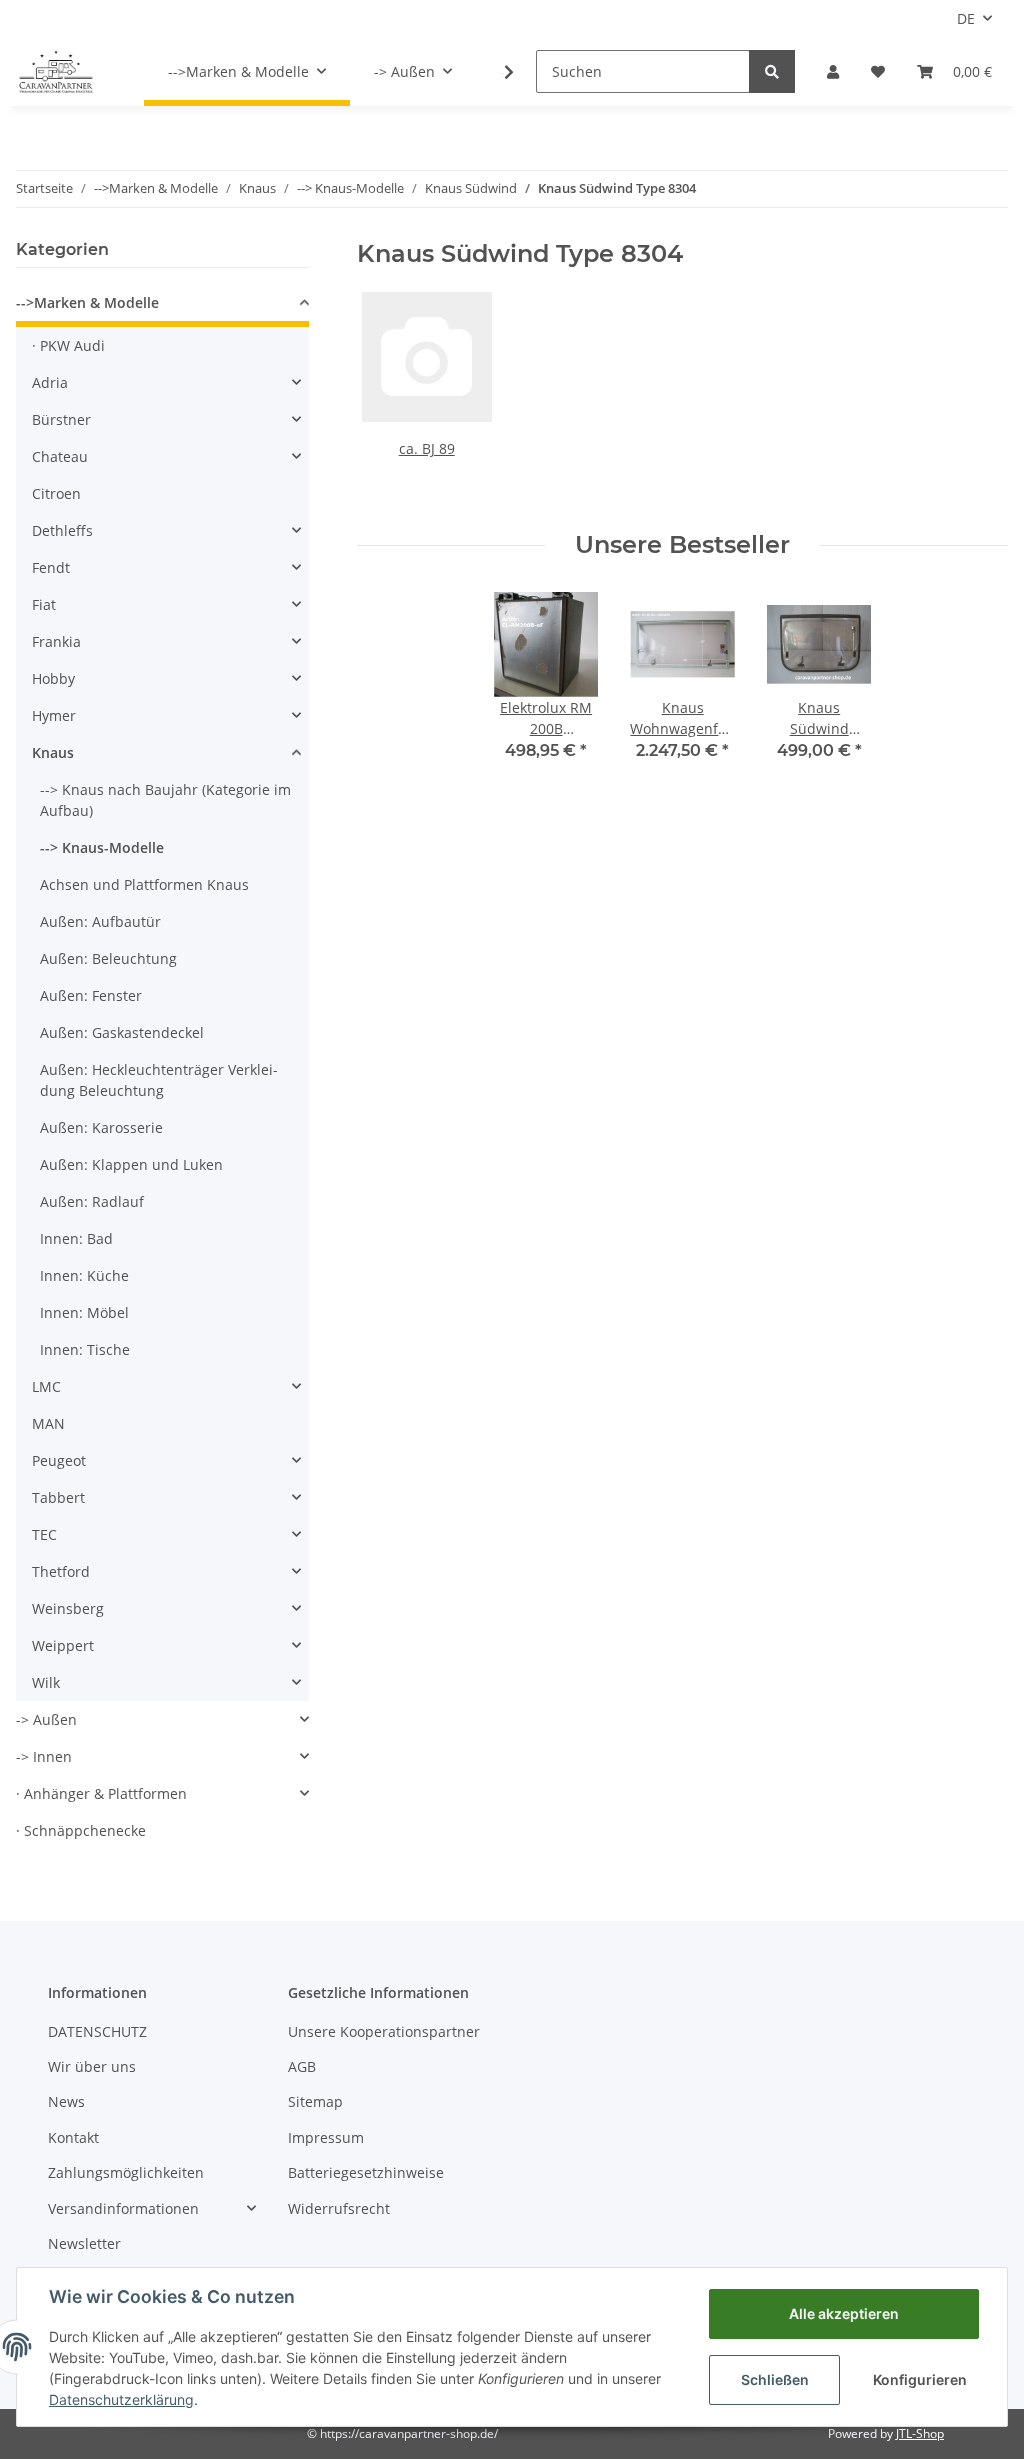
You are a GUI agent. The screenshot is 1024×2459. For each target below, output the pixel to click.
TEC (44, 1534)
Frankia (56, 641)
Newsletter (84, 2243)
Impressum (326, 2137)
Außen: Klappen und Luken (131, 1164)
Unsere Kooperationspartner (384, 2031)
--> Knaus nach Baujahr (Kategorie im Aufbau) (165, 800)
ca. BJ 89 (427, 448)
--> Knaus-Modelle (102, 847)
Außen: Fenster (91, 995)
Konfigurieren (920, 2379)
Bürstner (61, 419)
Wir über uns (92, 2066)
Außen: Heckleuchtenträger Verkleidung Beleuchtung (159, 1080)
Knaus (53, 752)
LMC (46, 1386)
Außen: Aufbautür (100, 921)
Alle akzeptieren (844, 2313)
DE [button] (966, 18)
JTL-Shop (920, 2433)
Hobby (53, 678)
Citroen (56, 493)
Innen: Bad (76, 1238)
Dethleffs (62, 530)
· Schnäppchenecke (81, 1830)
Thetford (61, 1571)
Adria (50, 382)
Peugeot (59, 1460)
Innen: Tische (85, 1349)
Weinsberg (68, 1608)
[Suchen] (772, 71)
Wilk (46, 1682)
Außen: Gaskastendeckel (122, 1032)
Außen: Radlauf (92, 1201)
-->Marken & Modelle (87, 302)
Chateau (60, 456)
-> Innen (44, 1756)
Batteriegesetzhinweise (366, 2172)
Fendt (51, 567)
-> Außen (46, 1719)
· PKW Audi (68, 345)
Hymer (54, 715)
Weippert (63, 1645)
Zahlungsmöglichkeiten (126, 2172)
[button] (833, 71)
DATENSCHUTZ (97, 2031)
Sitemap (315, 2101)
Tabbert (58, 1497)
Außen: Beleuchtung (108, 958)
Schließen (775, 2379)
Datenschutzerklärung (121, 2399)
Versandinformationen (123, 2208)
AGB (302, 2066)
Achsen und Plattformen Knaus (144, 884)
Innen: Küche (84, 1275)
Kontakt (73, 2137)
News (66, 2101)
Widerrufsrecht (339, 2208)
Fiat (44, 604)
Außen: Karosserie (101, 1127)
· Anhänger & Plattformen (101, 1793)
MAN (48, 1423)
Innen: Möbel (84, 1312)
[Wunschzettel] (878, 71)
